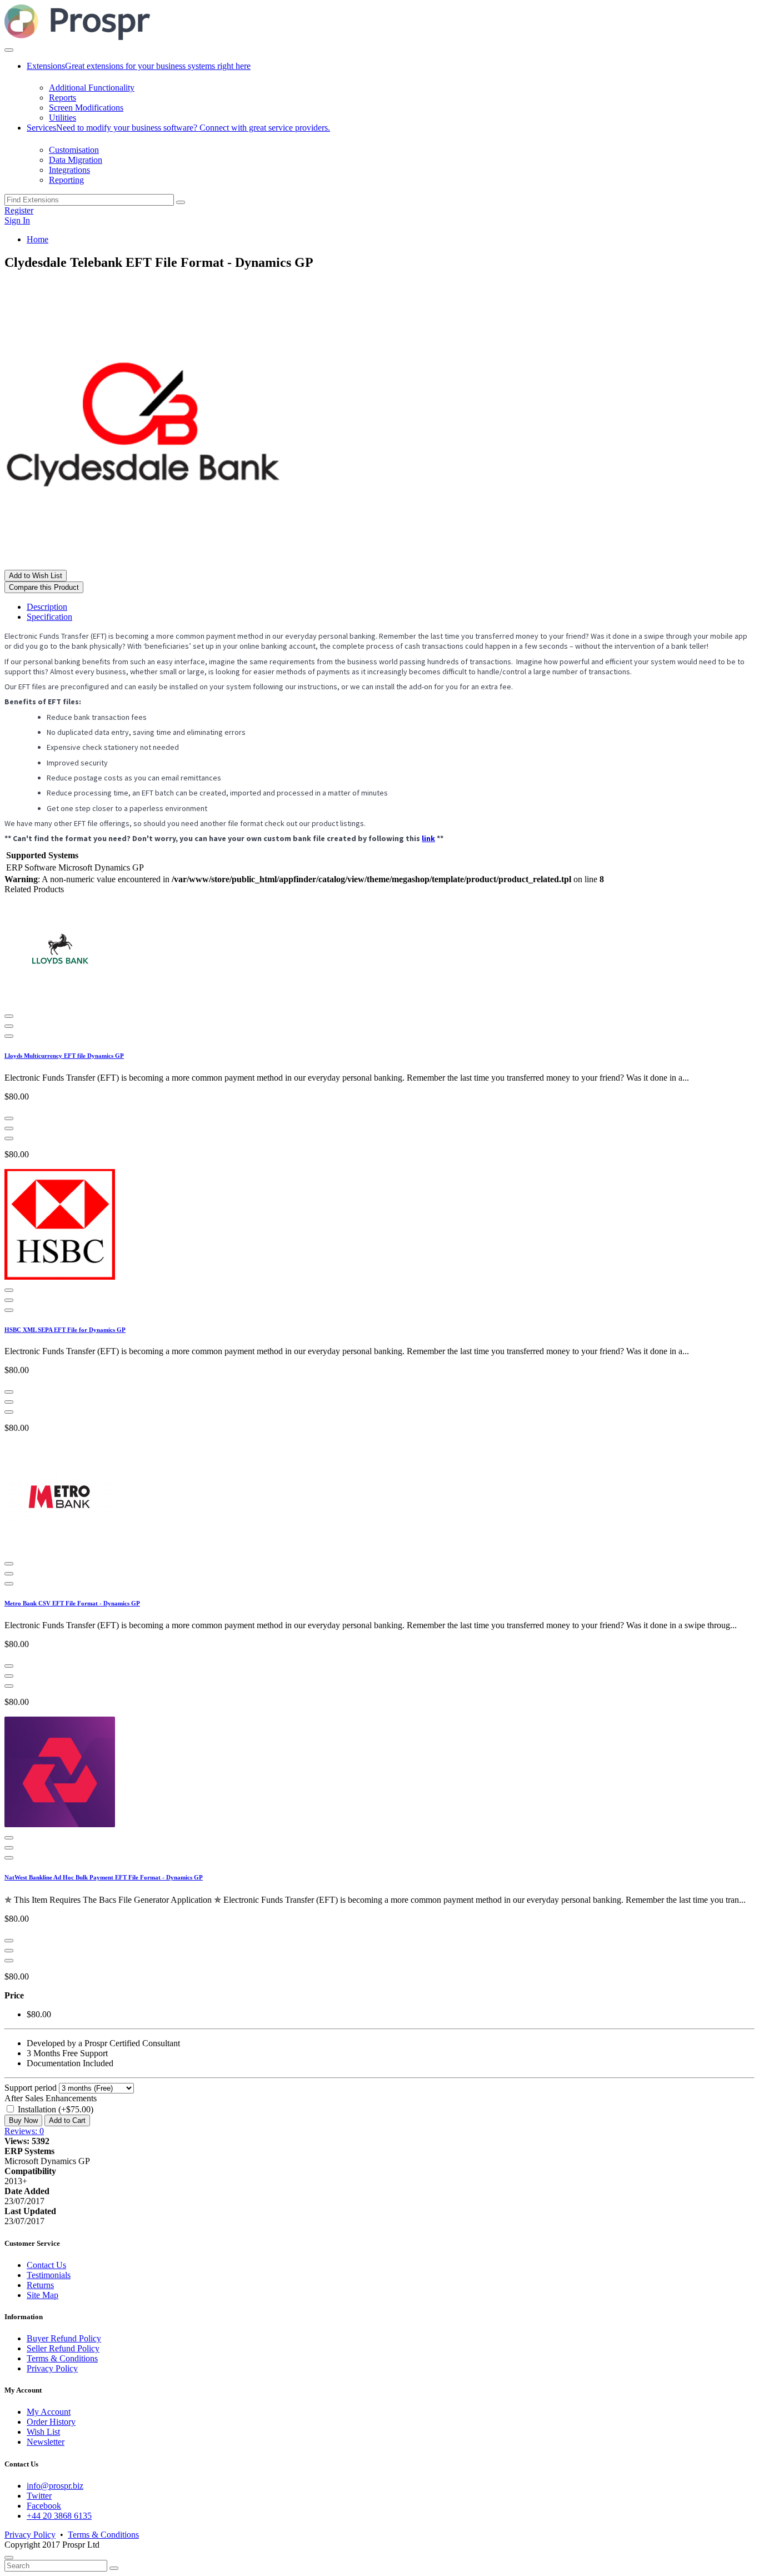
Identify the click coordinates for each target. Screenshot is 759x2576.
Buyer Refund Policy (64, 2338)
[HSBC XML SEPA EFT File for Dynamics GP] (60, 1277)
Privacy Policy (52, 2368)
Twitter (39, 2496)
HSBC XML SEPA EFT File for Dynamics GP (65, 1330)
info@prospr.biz (55, 2486)
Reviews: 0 (24, 2131)
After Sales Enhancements (51, 2098)
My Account (49, 2412)
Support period (31, 2088)
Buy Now (23, 2120)
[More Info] (9, 1016)
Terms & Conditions (62, 2358)
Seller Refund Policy (63, 2348)
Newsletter (46, 2442)
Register (19, 210)
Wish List (43, 2432)
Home (38, 239)
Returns (40, 2285)
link (428, 838)
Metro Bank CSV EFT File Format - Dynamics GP (72, 1603)
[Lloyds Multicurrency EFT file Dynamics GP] (60, 1003)
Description (47, 607)
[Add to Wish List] (9, 1036)
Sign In (17, 220)
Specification (49, 617)
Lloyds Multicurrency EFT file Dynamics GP (64, 1056)
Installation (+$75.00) (54, 2109)
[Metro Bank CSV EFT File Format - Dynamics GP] (60, 1551)
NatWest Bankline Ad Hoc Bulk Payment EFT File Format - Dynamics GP (104, 1877)
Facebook (44, 2506)
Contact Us (46, 2265)
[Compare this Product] (9, 1026)
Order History (51, 2422)
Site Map (43, 2295)
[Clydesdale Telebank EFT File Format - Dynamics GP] (143, 565)
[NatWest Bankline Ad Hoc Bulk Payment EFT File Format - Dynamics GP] (60, 1825)
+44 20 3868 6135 (59, 2516)
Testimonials (49, 2275)
